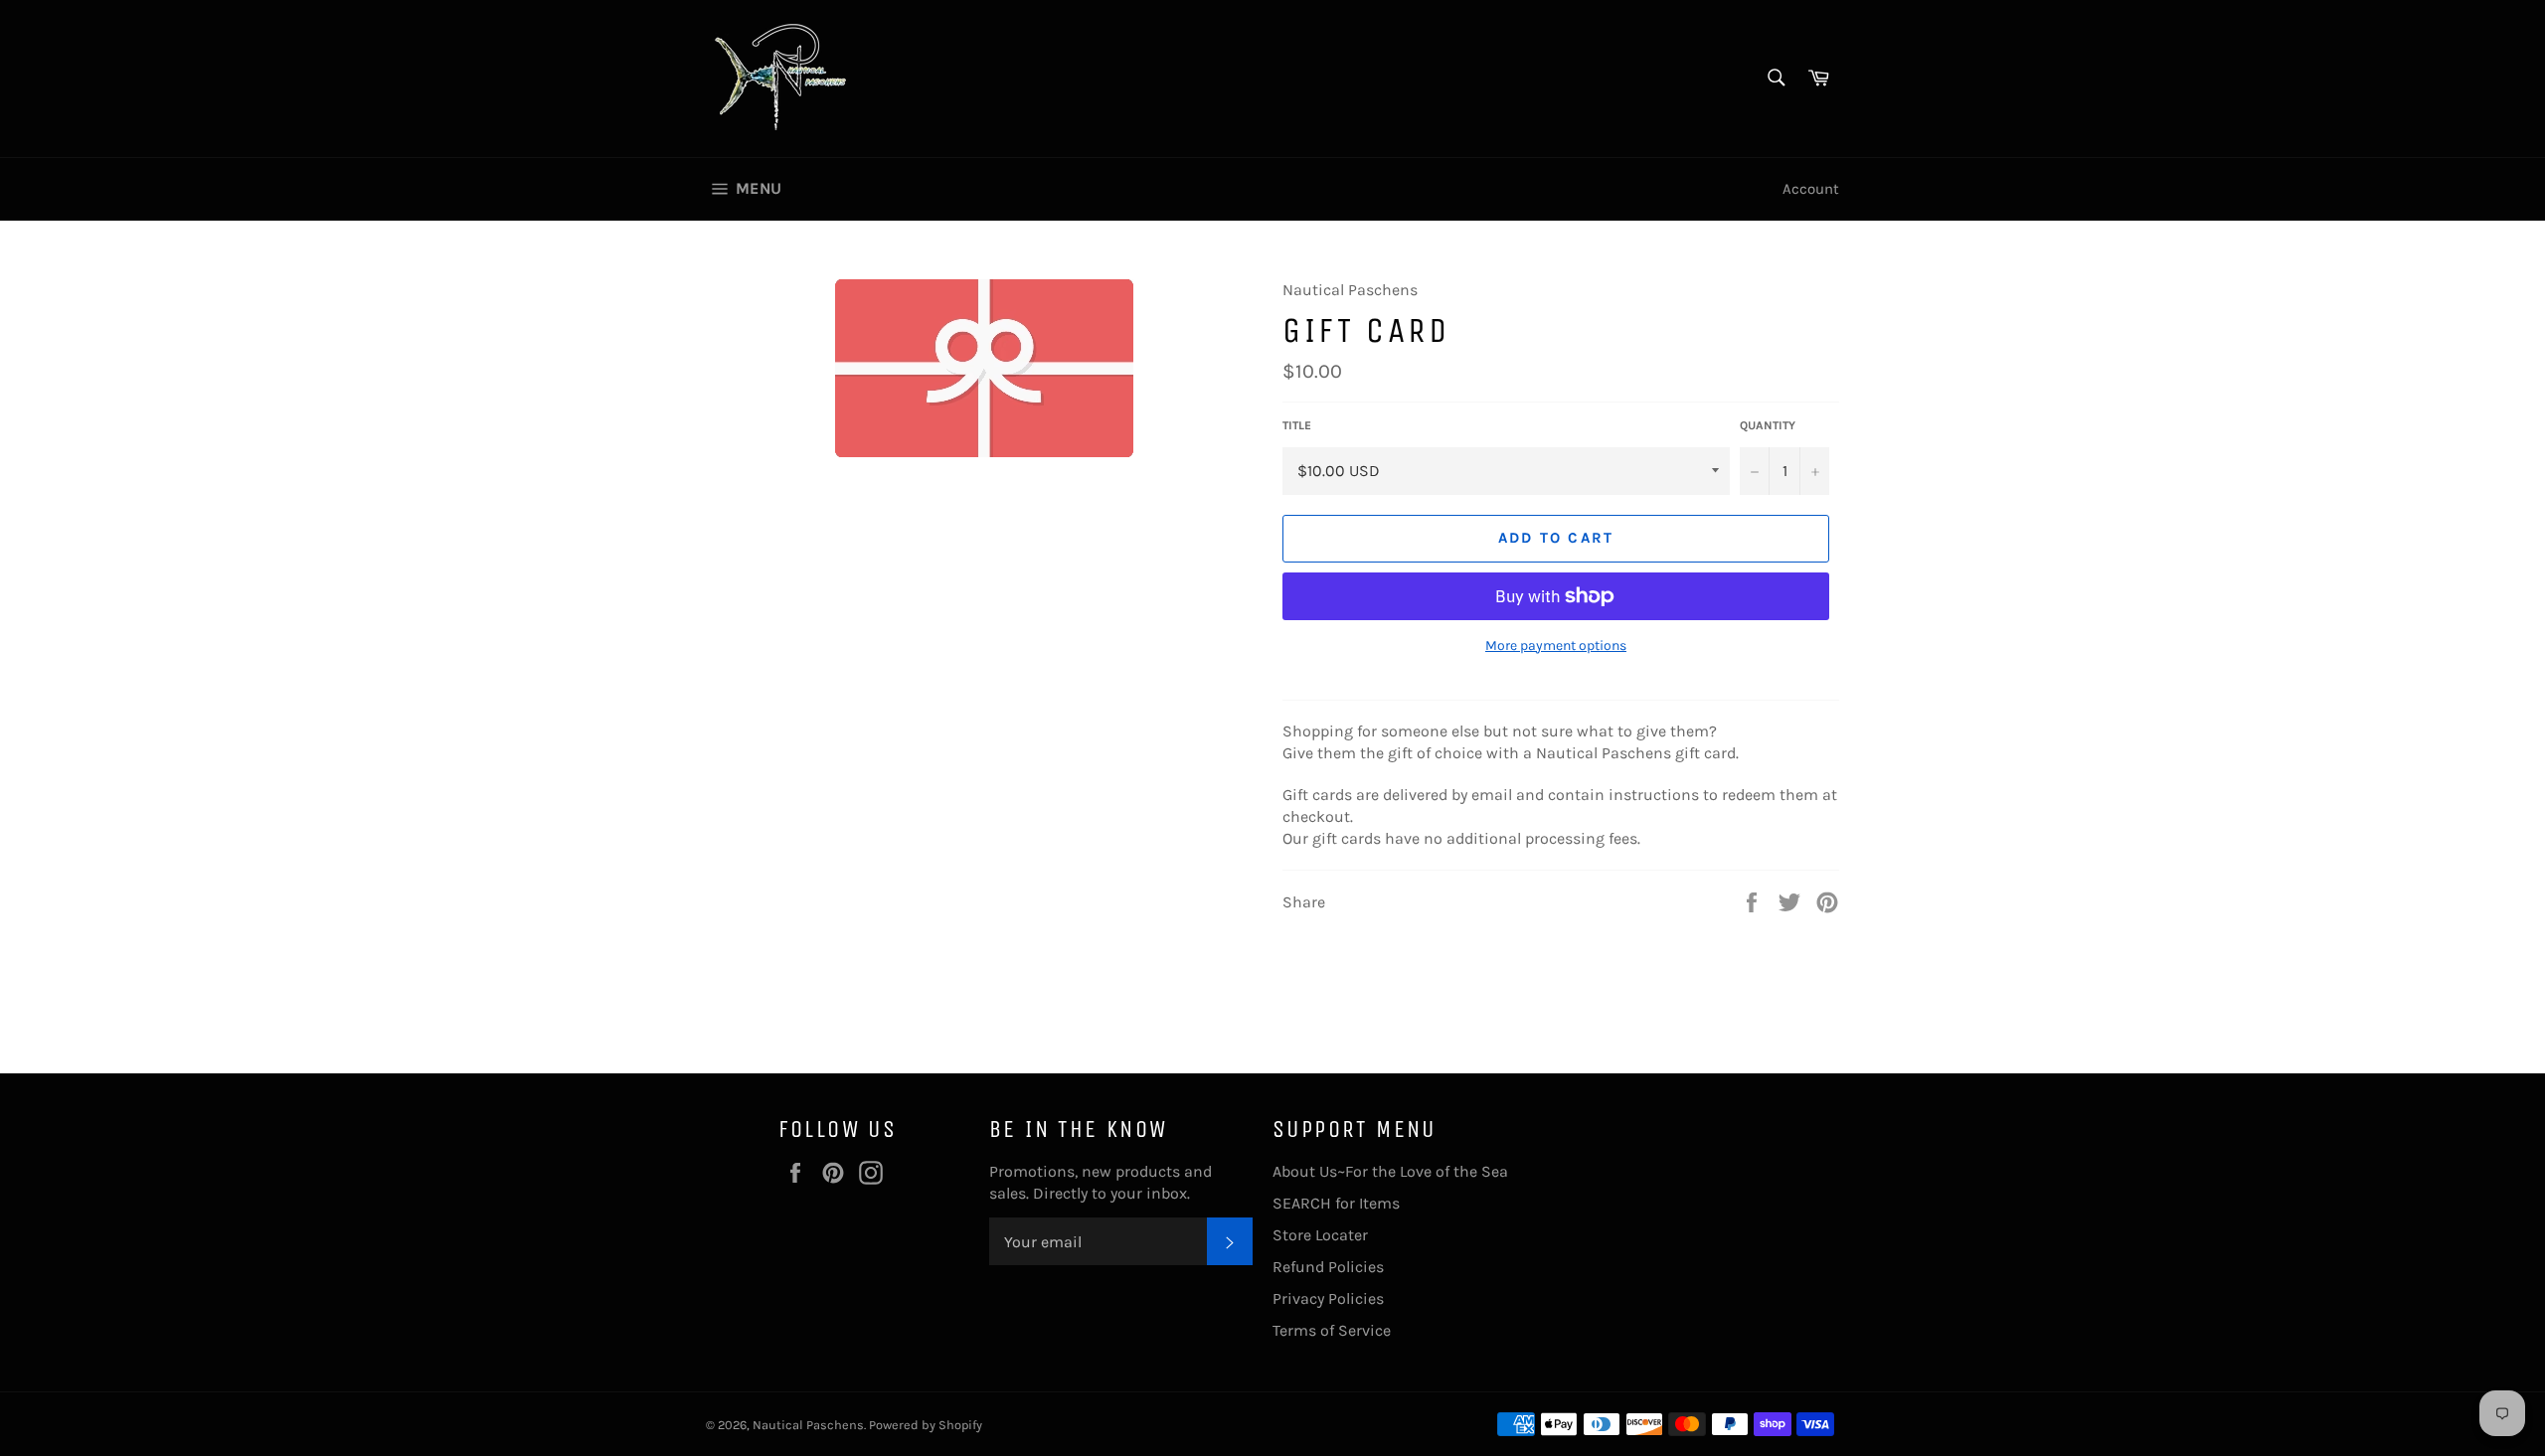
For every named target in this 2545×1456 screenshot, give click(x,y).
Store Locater (1320, 1235)
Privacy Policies (1328, 1298)
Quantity (1768, 425)
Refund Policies (1328, 1267)
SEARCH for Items (1336, 1203)
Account (1811, 189)
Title (1297, 425)
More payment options (1556, 646)
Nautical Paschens (808, 1425)
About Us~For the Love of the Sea (1390, 1171)
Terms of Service (1332, 1330)
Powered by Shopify (926, 1425)
